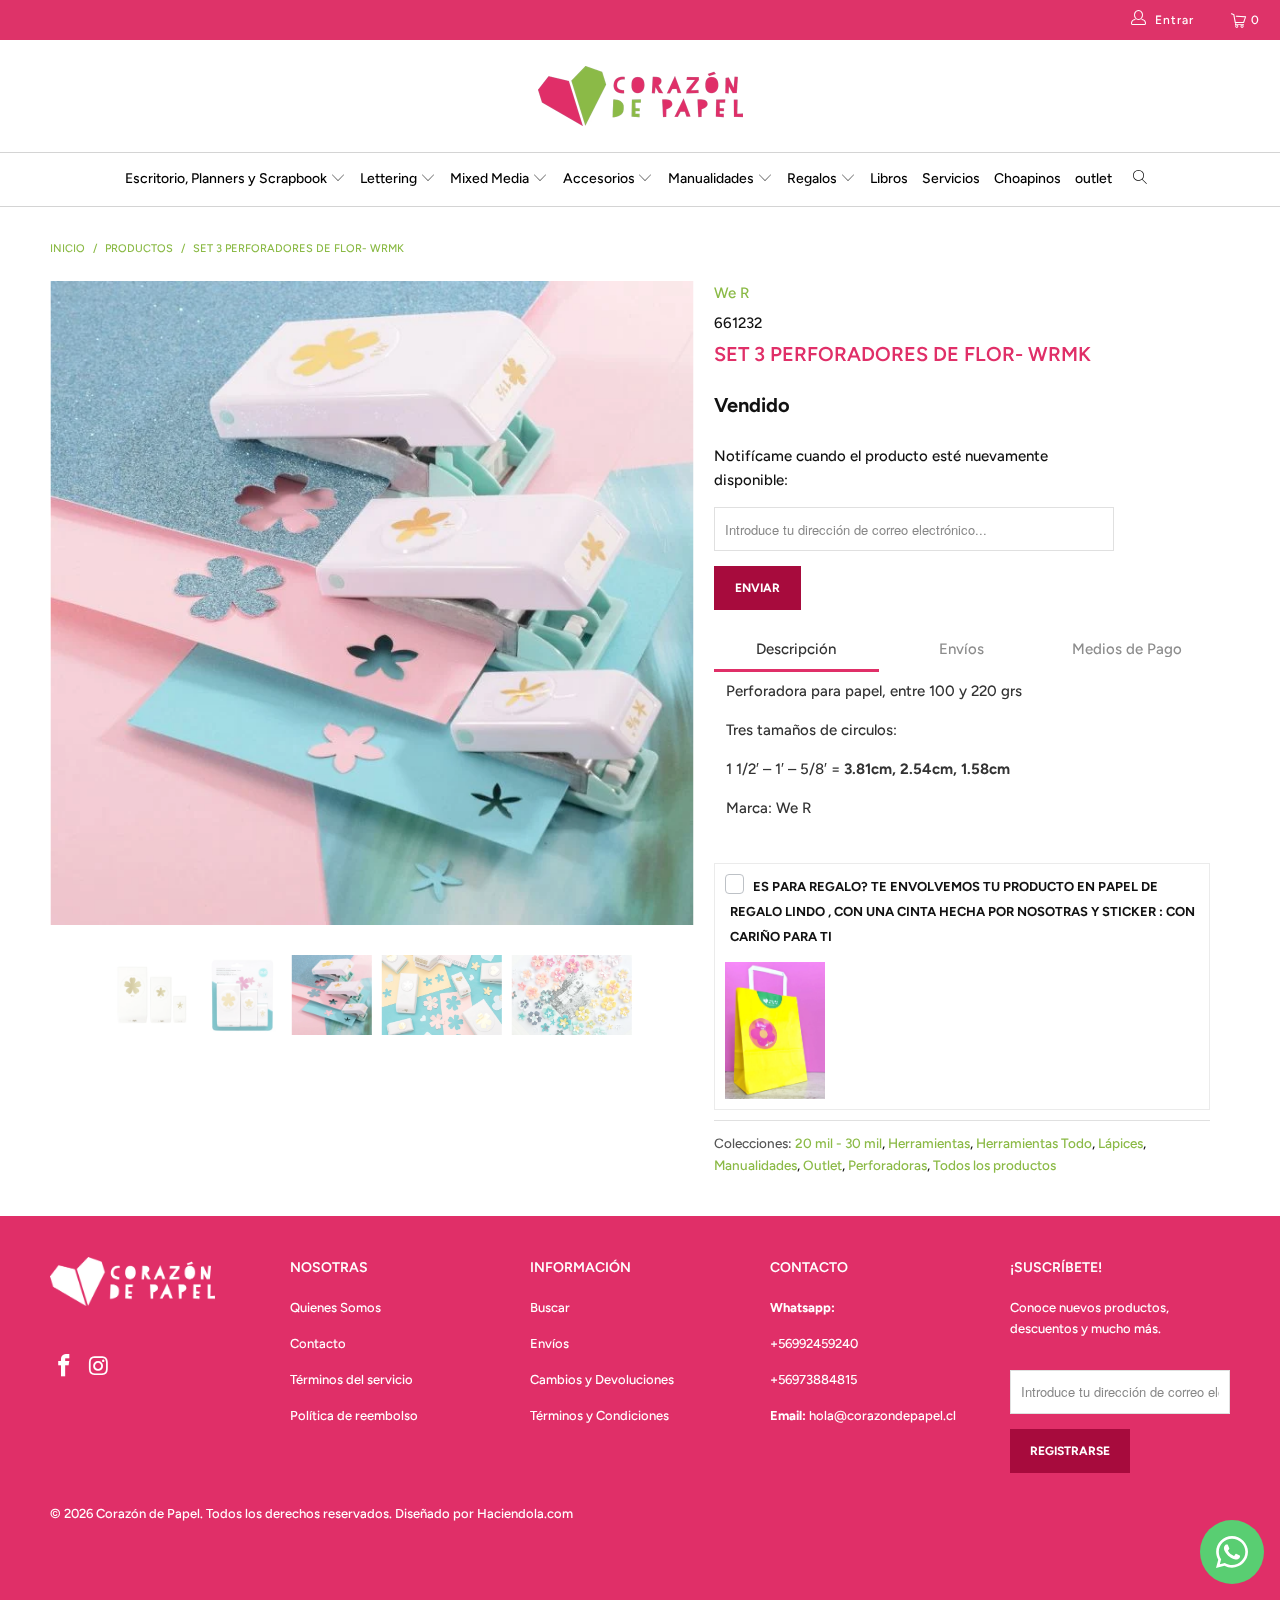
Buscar (550, 1307)
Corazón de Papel (148, 1513)
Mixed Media (491, 178)
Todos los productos (994, 1165)
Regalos (813, 178)
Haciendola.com (525, 1513)
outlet (1093, 178)
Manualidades (712, 178)
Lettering (390, 178)
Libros (889, 178)
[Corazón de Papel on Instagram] (100, 1367)
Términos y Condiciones (599, 1415)
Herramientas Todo (1034, 1143)
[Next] (659, 495)
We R (731, 293)
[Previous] (84, 495)
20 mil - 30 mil (838, 1143)
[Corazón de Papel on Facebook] (65, 1367)
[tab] (796, 651)
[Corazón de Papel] (640, 96)
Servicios (951, 178)
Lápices (1120, 1143)
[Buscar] (1140, 179)
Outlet (822, 1165)
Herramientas (929, 1143)
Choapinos (1027, 178)
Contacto (318, 1343)
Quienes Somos (335, 1307)
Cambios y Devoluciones (602, 1379)
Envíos (549, 1343)
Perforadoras (887, 1165)
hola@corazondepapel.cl (882, 1415)
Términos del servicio (351, 1379)
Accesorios (600, 178)
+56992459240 (814, 1343)
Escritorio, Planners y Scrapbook (226, 178)
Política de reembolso (354, 1415)
